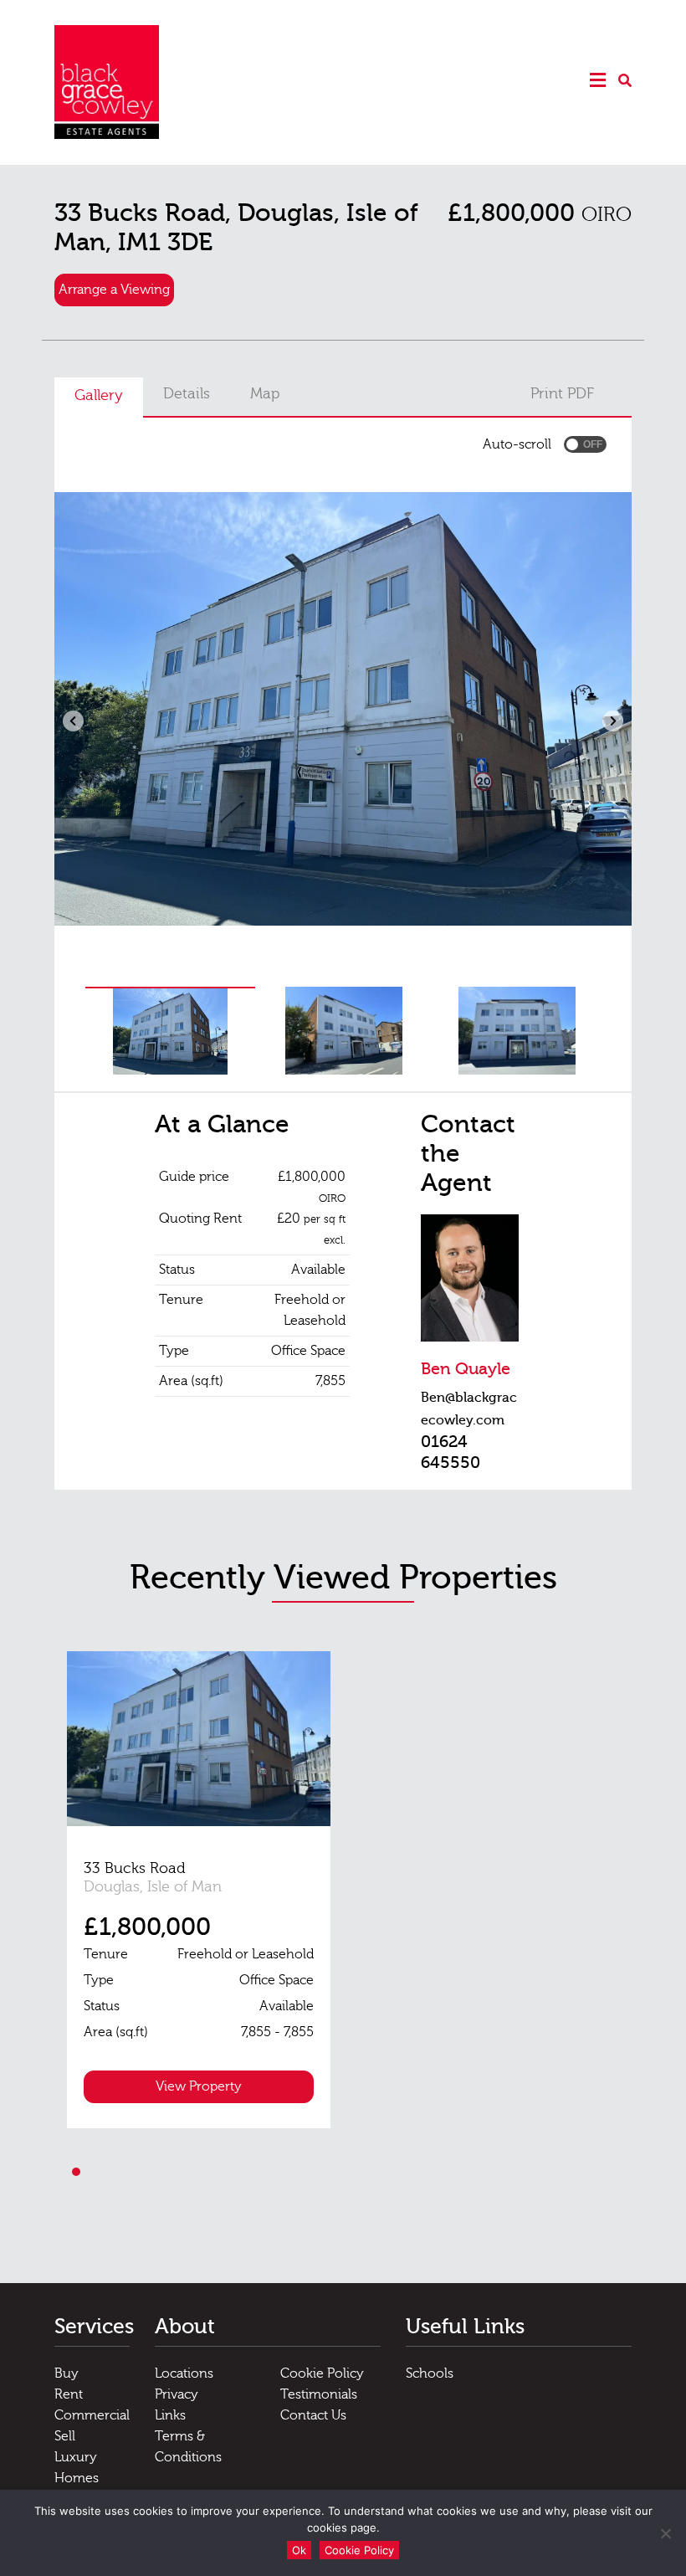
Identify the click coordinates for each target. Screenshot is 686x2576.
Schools (430, 2373)
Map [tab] (265, 394)
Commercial (92, 2415)
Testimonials (319, 2394)
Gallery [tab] (99, 395)
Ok (299, 2550)
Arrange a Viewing (114, 290)
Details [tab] (187, 394)
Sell (65, 2436)
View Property (199, 2086)
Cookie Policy (322, 2373)
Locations (184, 2373)
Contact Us (313, 2415)
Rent (69, 2394)
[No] (665, 2533)
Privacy (177, 2394)
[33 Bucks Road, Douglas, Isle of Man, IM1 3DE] (199, 1739)
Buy (67, 2373)
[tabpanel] (199, 1890)
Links (170, 2415)
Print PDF (562, 394)
